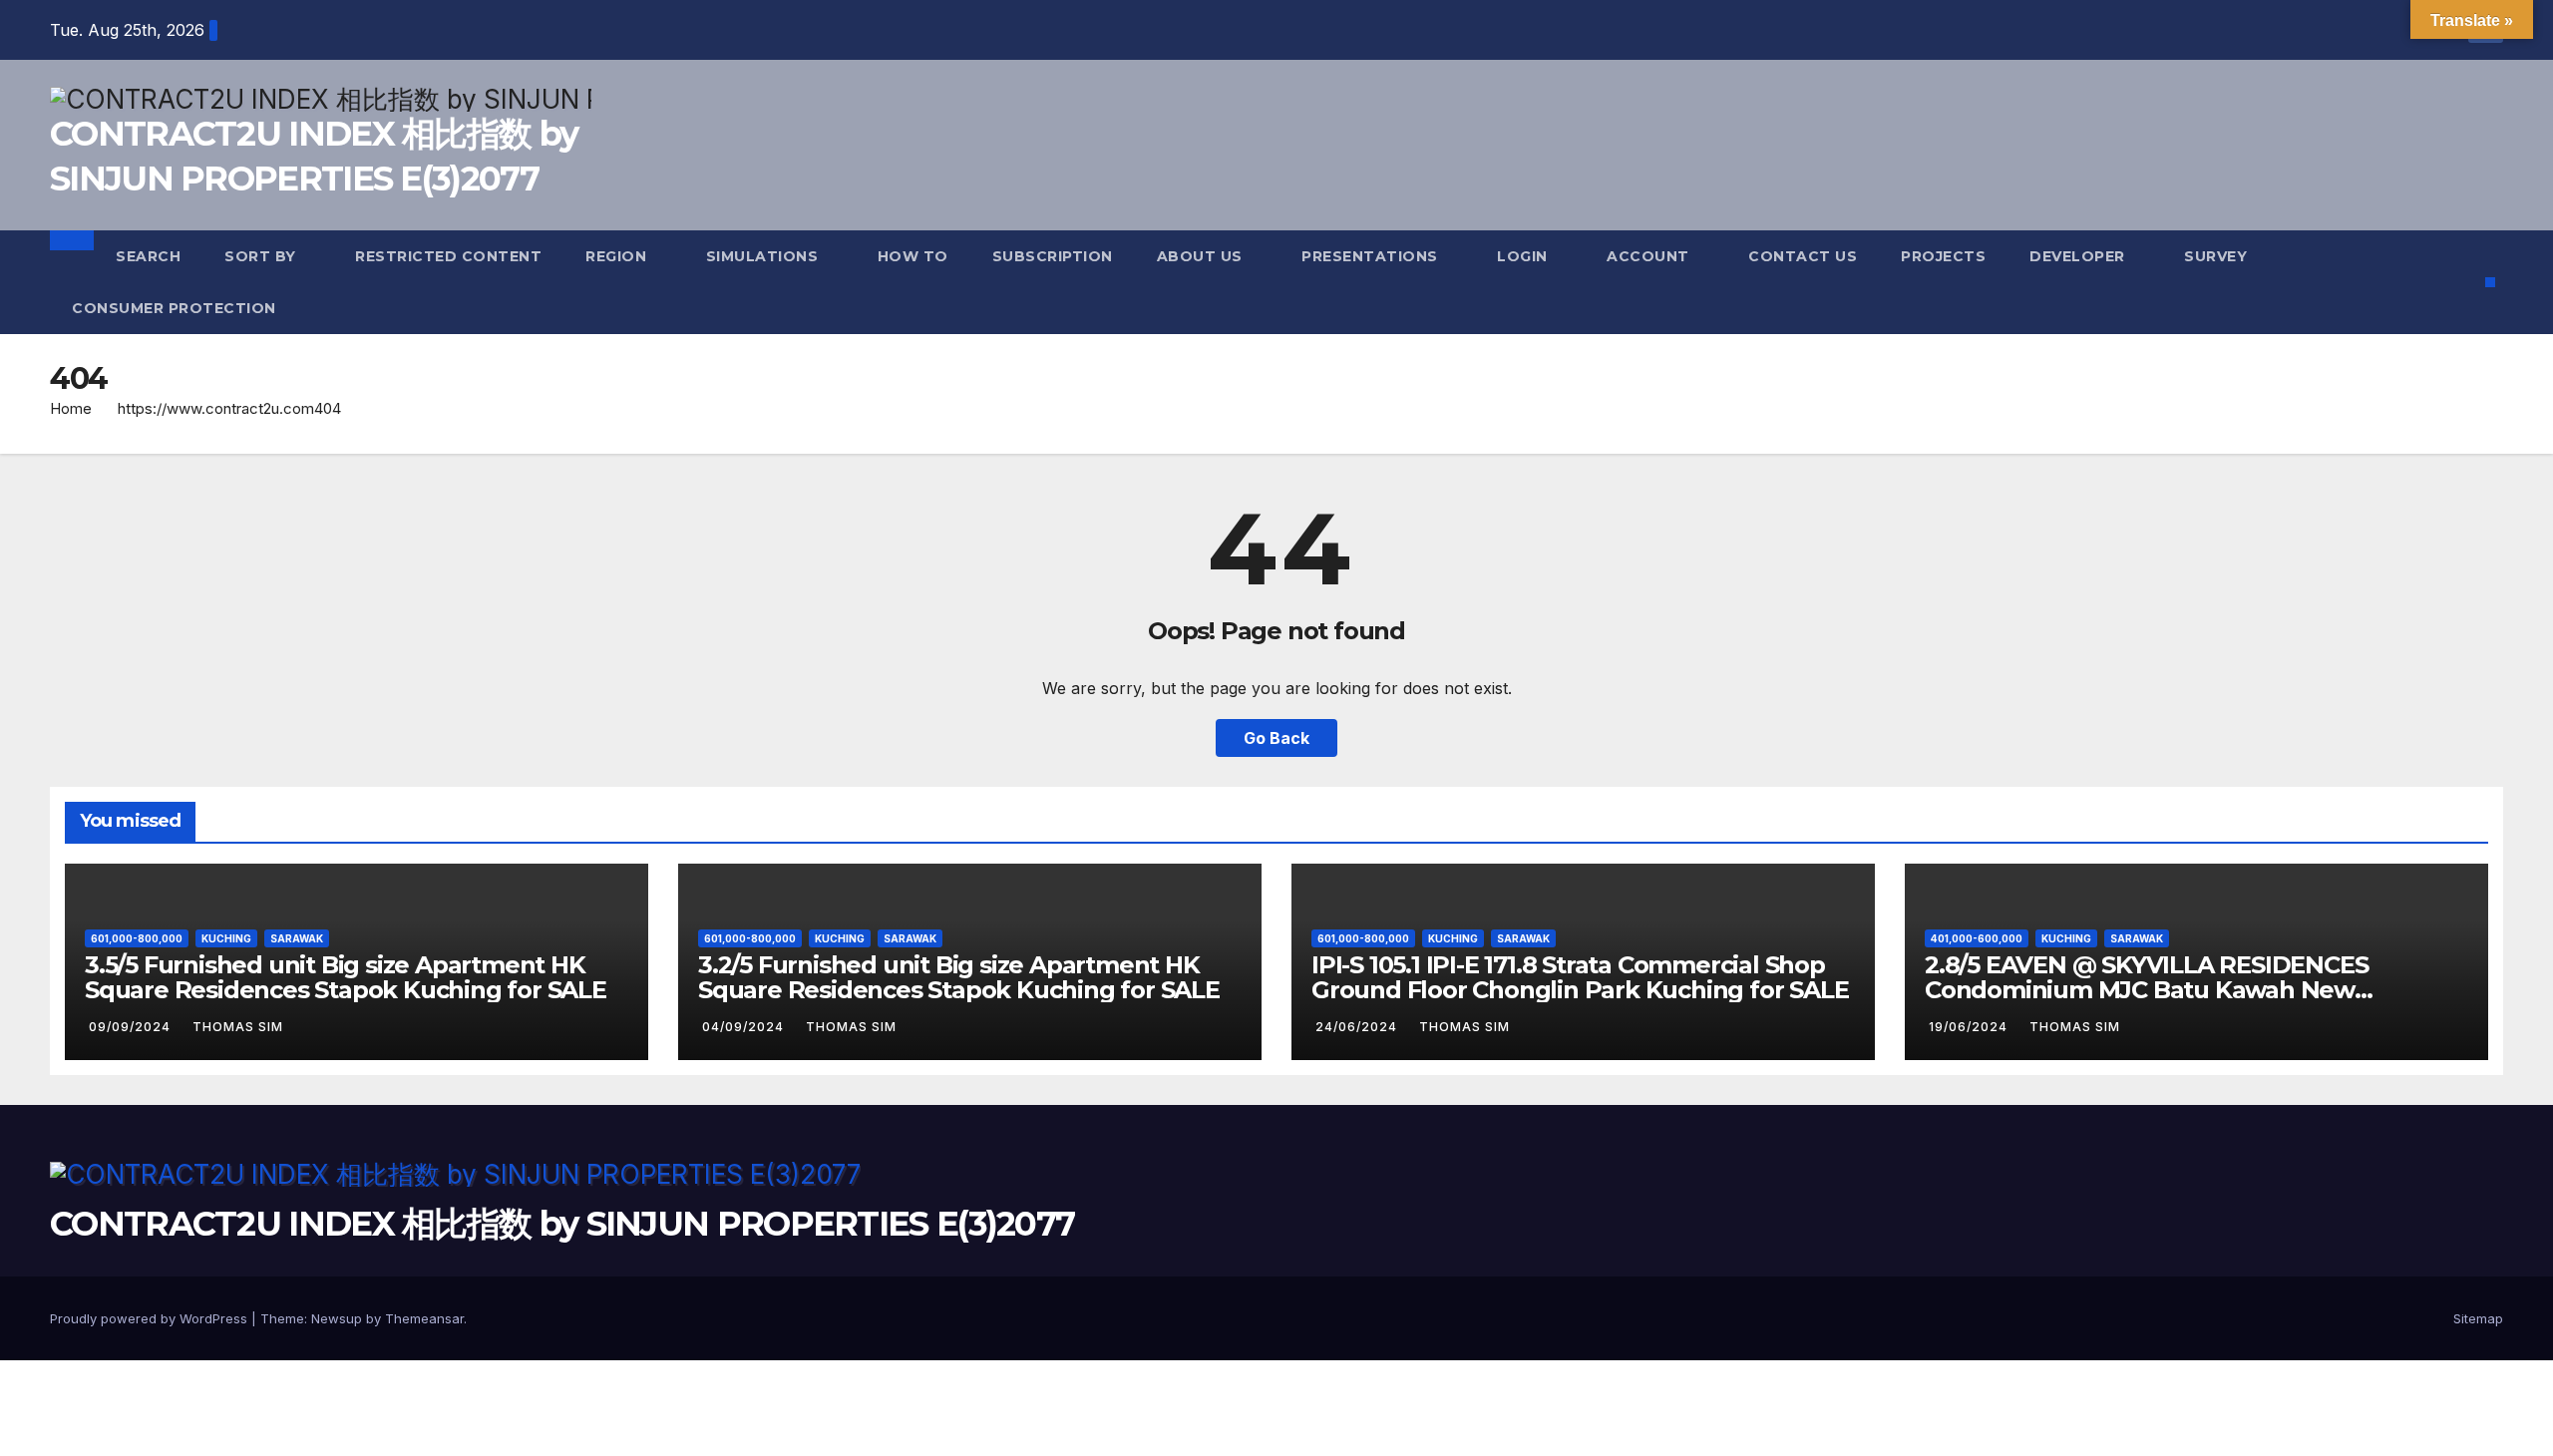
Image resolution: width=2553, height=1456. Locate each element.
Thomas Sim (238, 1027)
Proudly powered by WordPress (151, 1318)
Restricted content (448, 256)
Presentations (1372, 256)
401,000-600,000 (1977, 938)
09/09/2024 (132, 1027)
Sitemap (2478, 1318)
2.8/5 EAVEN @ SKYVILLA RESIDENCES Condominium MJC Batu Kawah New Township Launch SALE (2146, 990)
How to (913, 256)
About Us (1202, 256)
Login (1524, 256)
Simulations (764, 256)
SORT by (262, 256)
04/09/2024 (745, 1027)
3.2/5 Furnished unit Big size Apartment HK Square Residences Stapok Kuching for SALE (959, 977)
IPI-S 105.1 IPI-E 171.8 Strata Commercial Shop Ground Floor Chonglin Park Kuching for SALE (1580, 977)
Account (1650, 256)
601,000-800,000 (137, 938)
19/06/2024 (1970, 1027)
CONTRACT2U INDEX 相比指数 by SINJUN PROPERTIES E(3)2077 (562, 1224)
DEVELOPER (2079, 256)
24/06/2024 (1358, 1027)
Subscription (1053, 256)
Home (71, 408)
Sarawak (297, 938)
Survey (2218, 256)
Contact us (1803, 256)
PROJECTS (1943, 256)
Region (618, 256)
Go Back (1276, 738)
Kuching (226, 938)
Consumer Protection (174, 308)
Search (148, 256)
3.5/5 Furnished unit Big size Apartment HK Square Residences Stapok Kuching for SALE (346, 977)
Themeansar (424, 1318)
